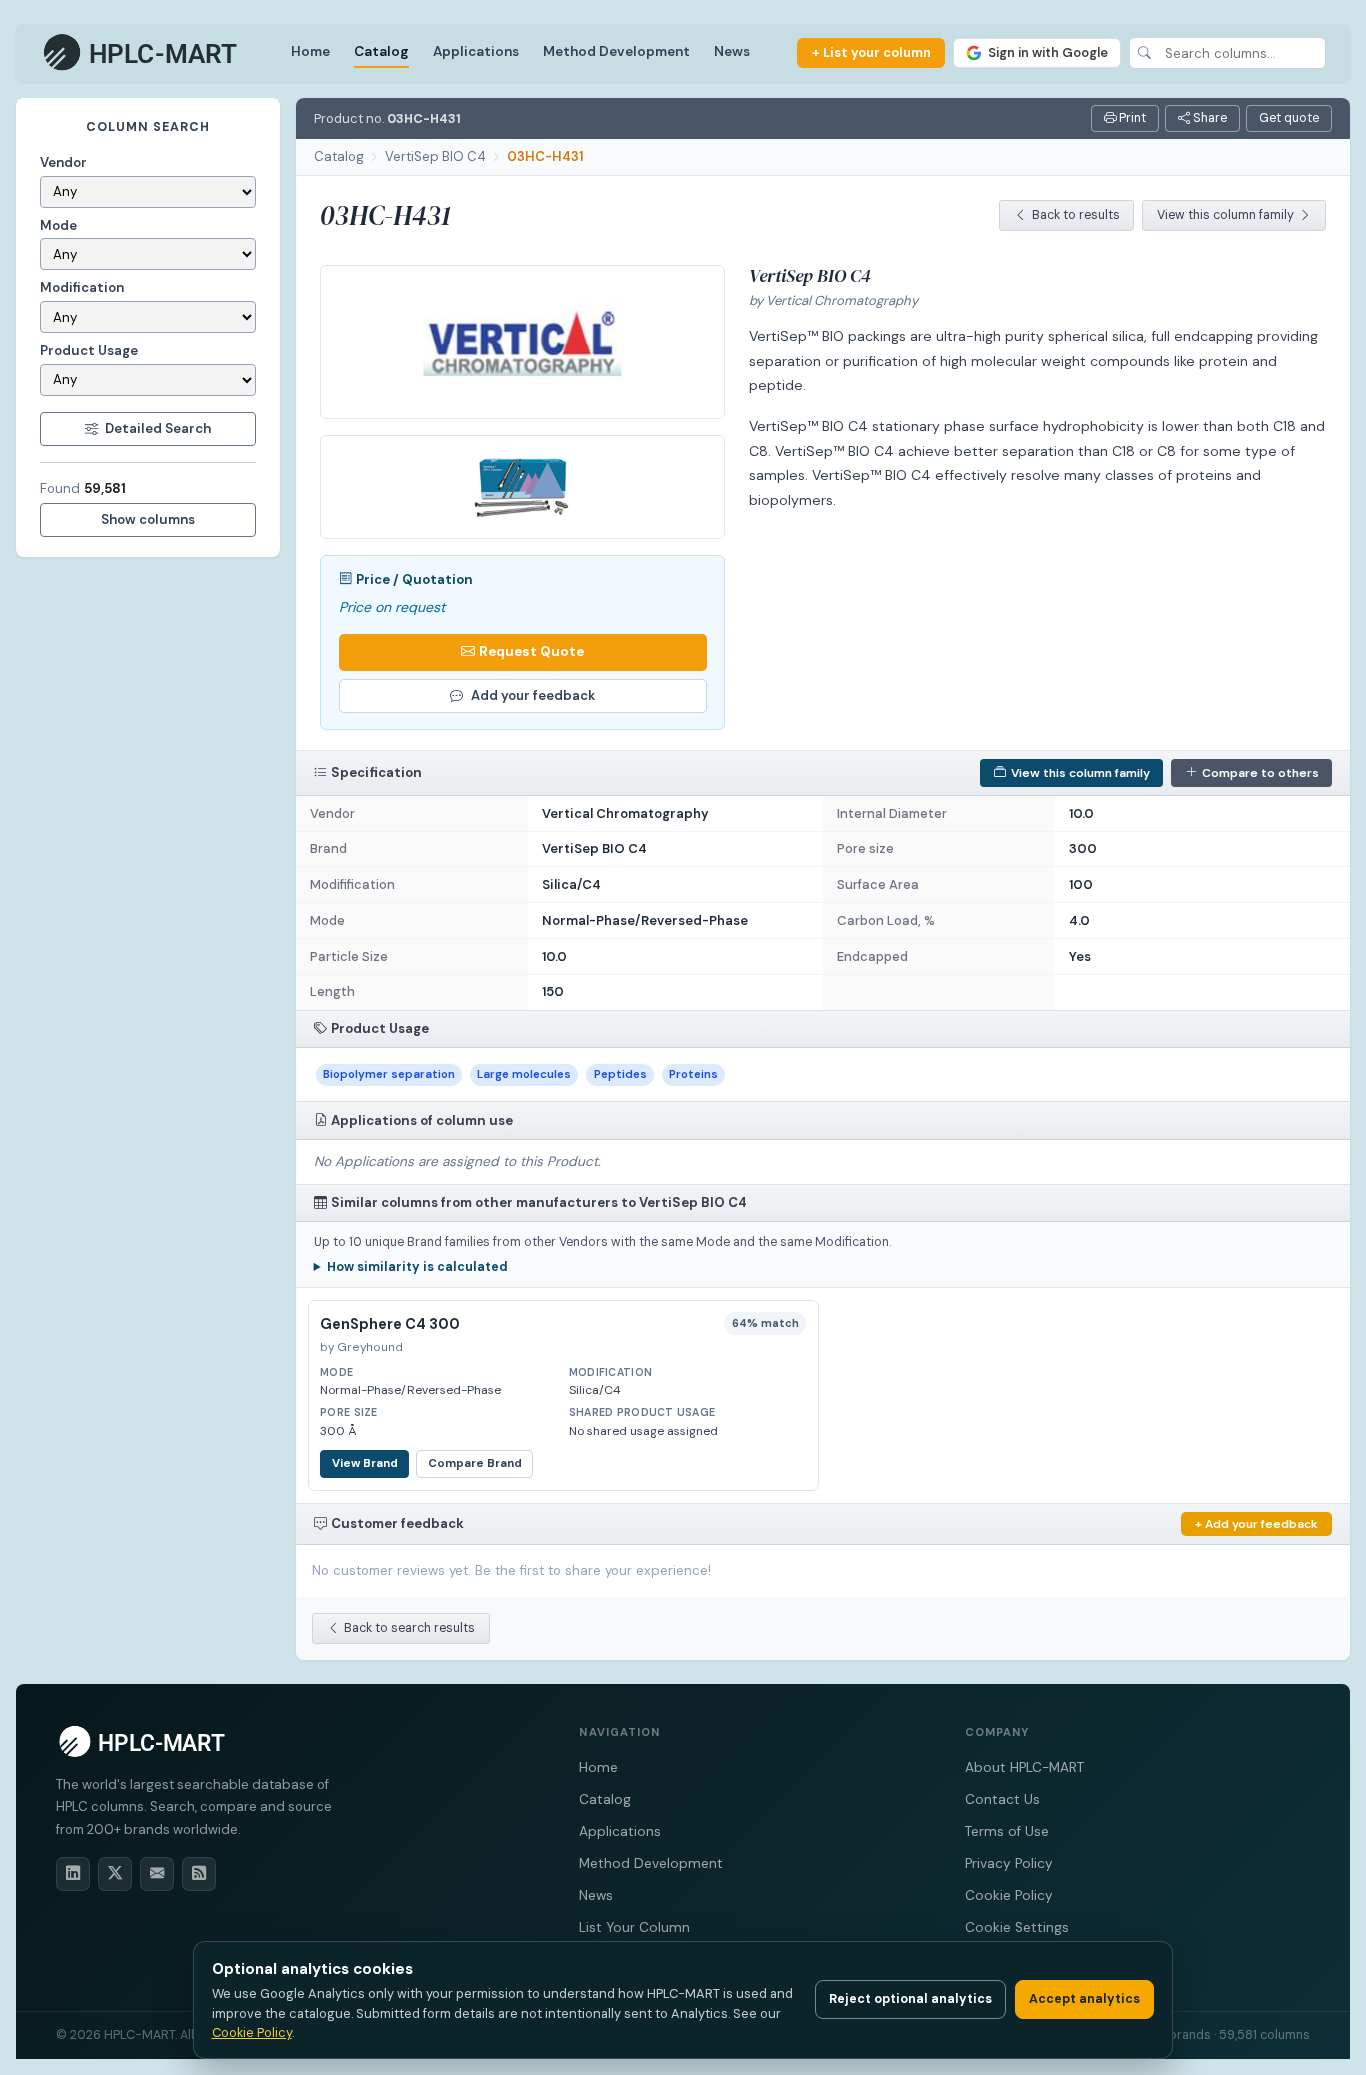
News (732, 51)
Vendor (63, 162)
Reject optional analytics (910, 1999)
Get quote (1289, 118)
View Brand (365, 1463)
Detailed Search (158, 428)
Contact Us (1002, 1799)
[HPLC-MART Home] (141, 53)
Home (310, 51)
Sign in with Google (1048, 52)
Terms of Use (1007, 1831)
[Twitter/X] (115, 1874)
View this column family (1225, 215)
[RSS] (199, 1874)
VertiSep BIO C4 (435, 156)
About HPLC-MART (1024, 1767)
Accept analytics (1084, 1999)
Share (1208, 118)
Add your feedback (533, 695)
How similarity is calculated (417, 1267)
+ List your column (871, 52)
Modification (82, 287)
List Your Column (634, 1927)
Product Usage (89, 350)
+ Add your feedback (1256, 1524)
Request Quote (531, 651)
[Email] (157, 1874)
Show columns (148, 519)
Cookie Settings (1017, 1927)
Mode (58, 225)
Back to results (1076, 215)
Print (1131, 118)
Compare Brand (475, 1463)
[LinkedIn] (73, 1874)
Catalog (381, 51)
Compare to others (1260, 773)
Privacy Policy (1009, 1863)
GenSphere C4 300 (390, 1324)
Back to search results (409, 1628)
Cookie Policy (1009, 1895)
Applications (476, 51)
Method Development (616, 51)
